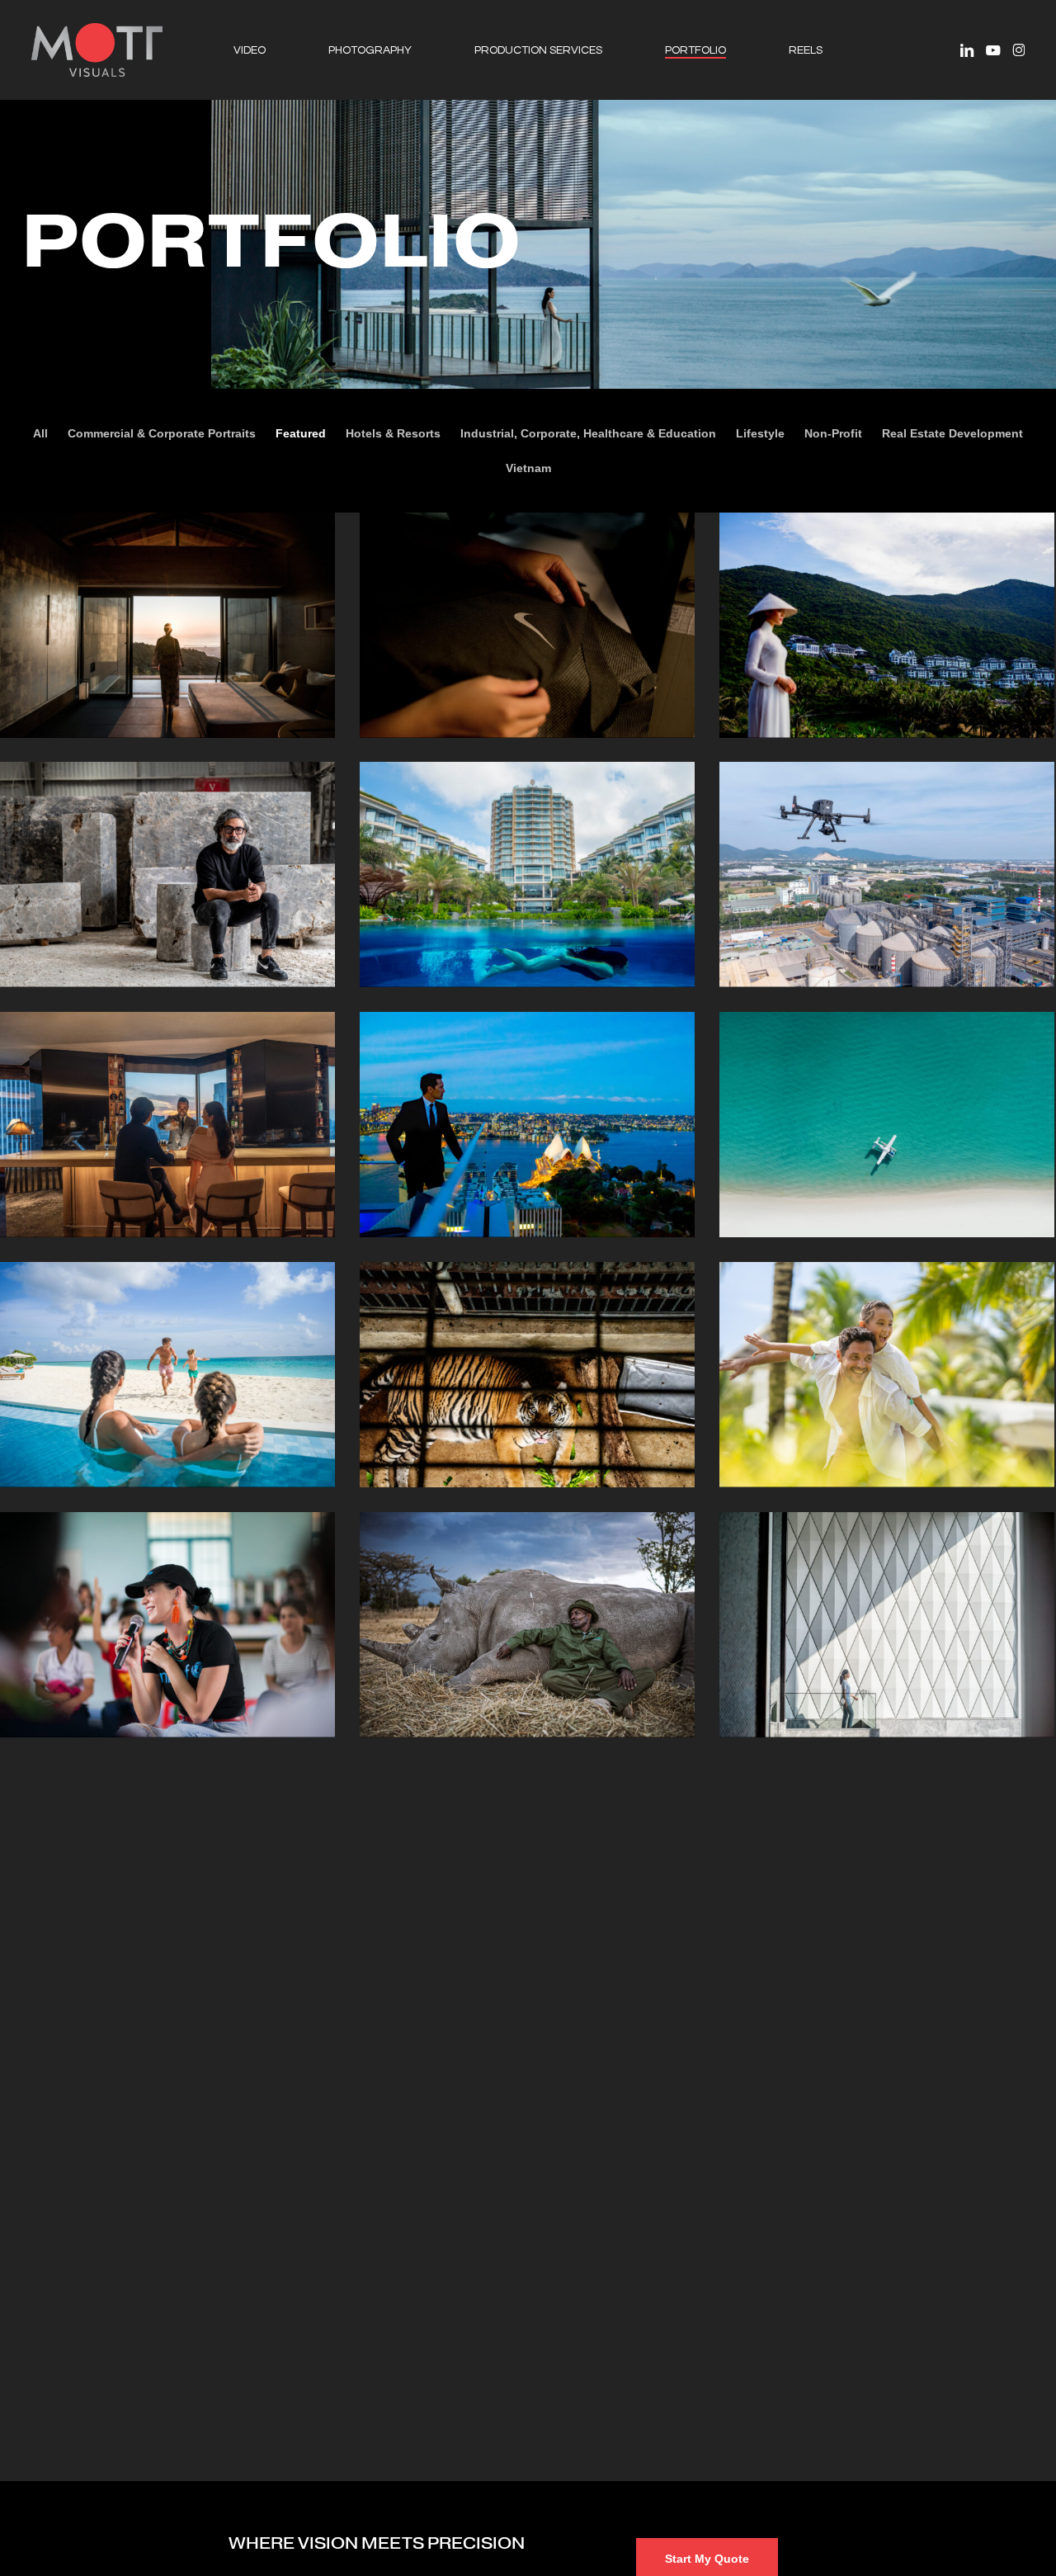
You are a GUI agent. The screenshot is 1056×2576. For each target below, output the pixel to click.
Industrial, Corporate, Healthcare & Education (588, 433)
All (40, 433)
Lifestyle (760, 433)
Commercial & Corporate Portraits (162, 433)
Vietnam (528, 468)
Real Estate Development (952, 433)
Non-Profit (833, 433)
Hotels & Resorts (393, 433)
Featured (301, 433)
